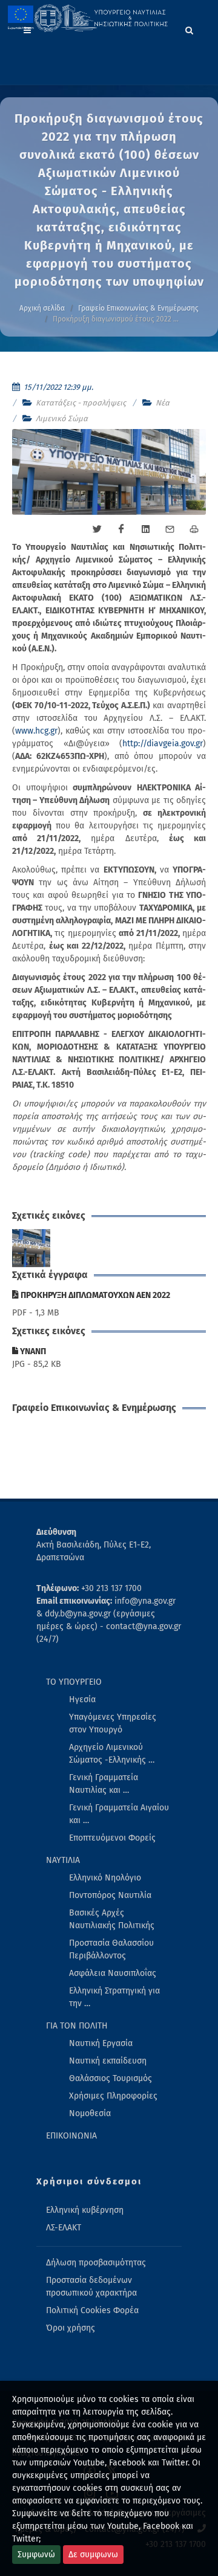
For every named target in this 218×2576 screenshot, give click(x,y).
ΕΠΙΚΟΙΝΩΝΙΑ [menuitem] (71, 2136)
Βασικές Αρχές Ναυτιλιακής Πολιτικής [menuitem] (112, 1919)
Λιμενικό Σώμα (62, 418)
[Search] (190, 28)
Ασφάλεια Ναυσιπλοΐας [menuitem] (113, 1973)
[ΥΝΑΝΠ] (31, 1248)
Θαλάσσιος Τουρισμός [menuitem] (111, 2078)
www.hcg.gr (36, 731)
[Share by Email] (170, 529)
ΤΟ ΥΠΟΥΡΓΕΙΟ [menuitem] (74, 1682)
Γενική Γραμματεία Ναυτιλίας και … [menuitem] (104, 1784)
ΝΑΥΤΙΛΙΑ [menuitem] (63, 1860)
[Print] (194, 529)
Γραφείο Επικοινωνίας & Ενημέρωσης (138, 308)
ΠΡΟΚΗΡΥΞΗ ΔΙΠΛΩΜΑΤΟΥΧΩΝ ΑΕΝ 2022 (94, 1295)
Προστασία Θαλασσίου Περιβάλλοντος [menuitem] (111, 1949)
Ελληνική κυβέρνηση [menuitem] (85, 2210)
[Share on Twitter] (97, 529)
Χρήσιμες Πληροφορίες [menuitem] (113, 2096)
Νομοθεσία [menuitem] (90, 2113)
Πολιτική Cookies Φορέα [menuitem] (92, 2310)
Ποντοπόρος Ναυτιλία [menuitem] (110, 1895)
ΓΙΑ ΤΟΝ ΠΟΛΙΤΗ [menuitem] (77, 2026)
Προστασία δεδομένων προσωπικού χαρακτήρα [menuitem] (91, 2287)
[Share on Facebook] (121, 529)
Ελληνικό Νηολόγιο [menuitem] (105, 1878)
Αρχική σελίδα (42, 308)
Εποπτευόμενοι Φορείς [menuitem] (112, 1838)
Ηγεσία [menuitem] (82, 1700)
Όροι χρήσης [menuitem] (71, 2328)
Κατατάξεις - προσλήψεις (81, 403)
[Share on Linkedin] (145, 529)
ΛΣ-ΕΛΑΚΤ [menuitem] (64, 2228)
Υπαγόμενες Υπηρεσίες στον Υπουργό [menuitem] (113, 1723)
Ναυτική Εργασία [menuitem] (101, 2043)
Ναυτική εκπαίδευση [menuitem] (108, 2061)
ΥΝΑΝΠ (32, 1351)
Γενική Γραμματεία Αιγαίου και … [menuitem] (119, 1814)
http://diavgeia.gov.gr (163, 744)
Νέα (163, 403)
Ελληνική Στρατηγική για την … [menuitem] (114, 1997)
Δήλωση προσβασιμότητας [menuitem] (96, 2263)
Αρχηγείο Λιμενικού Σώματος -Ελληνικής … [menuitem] (112, 1754)
